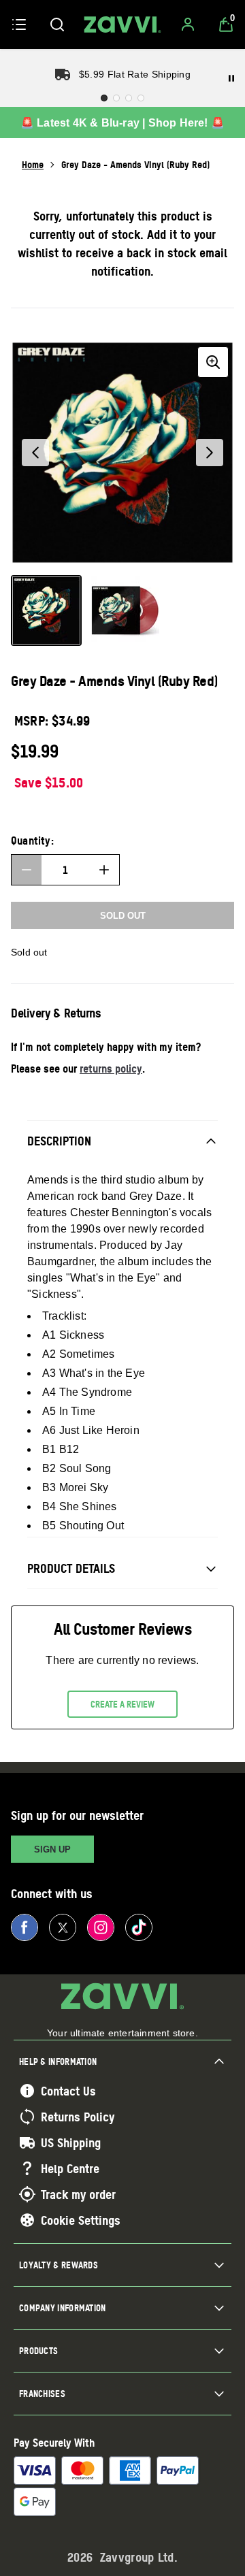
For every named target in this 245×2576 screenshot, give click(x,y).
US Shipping (71, 2142)
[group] (122, 453)
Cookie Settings (81, 2220)
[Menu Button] (19, 25)
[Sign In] (188, 25)
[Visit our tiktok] (139, 1927)
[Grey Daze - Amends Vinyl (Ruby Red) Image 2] (125, 610)
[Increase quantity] (104, 870)
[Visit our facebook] (24, 1927)
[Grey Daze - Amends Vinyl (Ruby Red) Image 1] (46, 610)
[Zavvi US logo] (122, 25)
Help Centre (70, 2168)
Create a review (122, 1704)
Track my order (78, 2194)
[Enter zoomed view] (213, 362)
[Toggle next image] (210, 453)
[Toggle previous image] (35, 453)
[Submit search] (57, 25)
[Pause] (231, 78)
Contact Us (68, 2091)
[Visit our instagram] (101, 1927)
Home (33, 164)
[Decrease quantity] (27, 870)
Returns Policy (78, 2117)
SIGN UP (52, 1849)
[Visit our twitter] (63, 1927)
